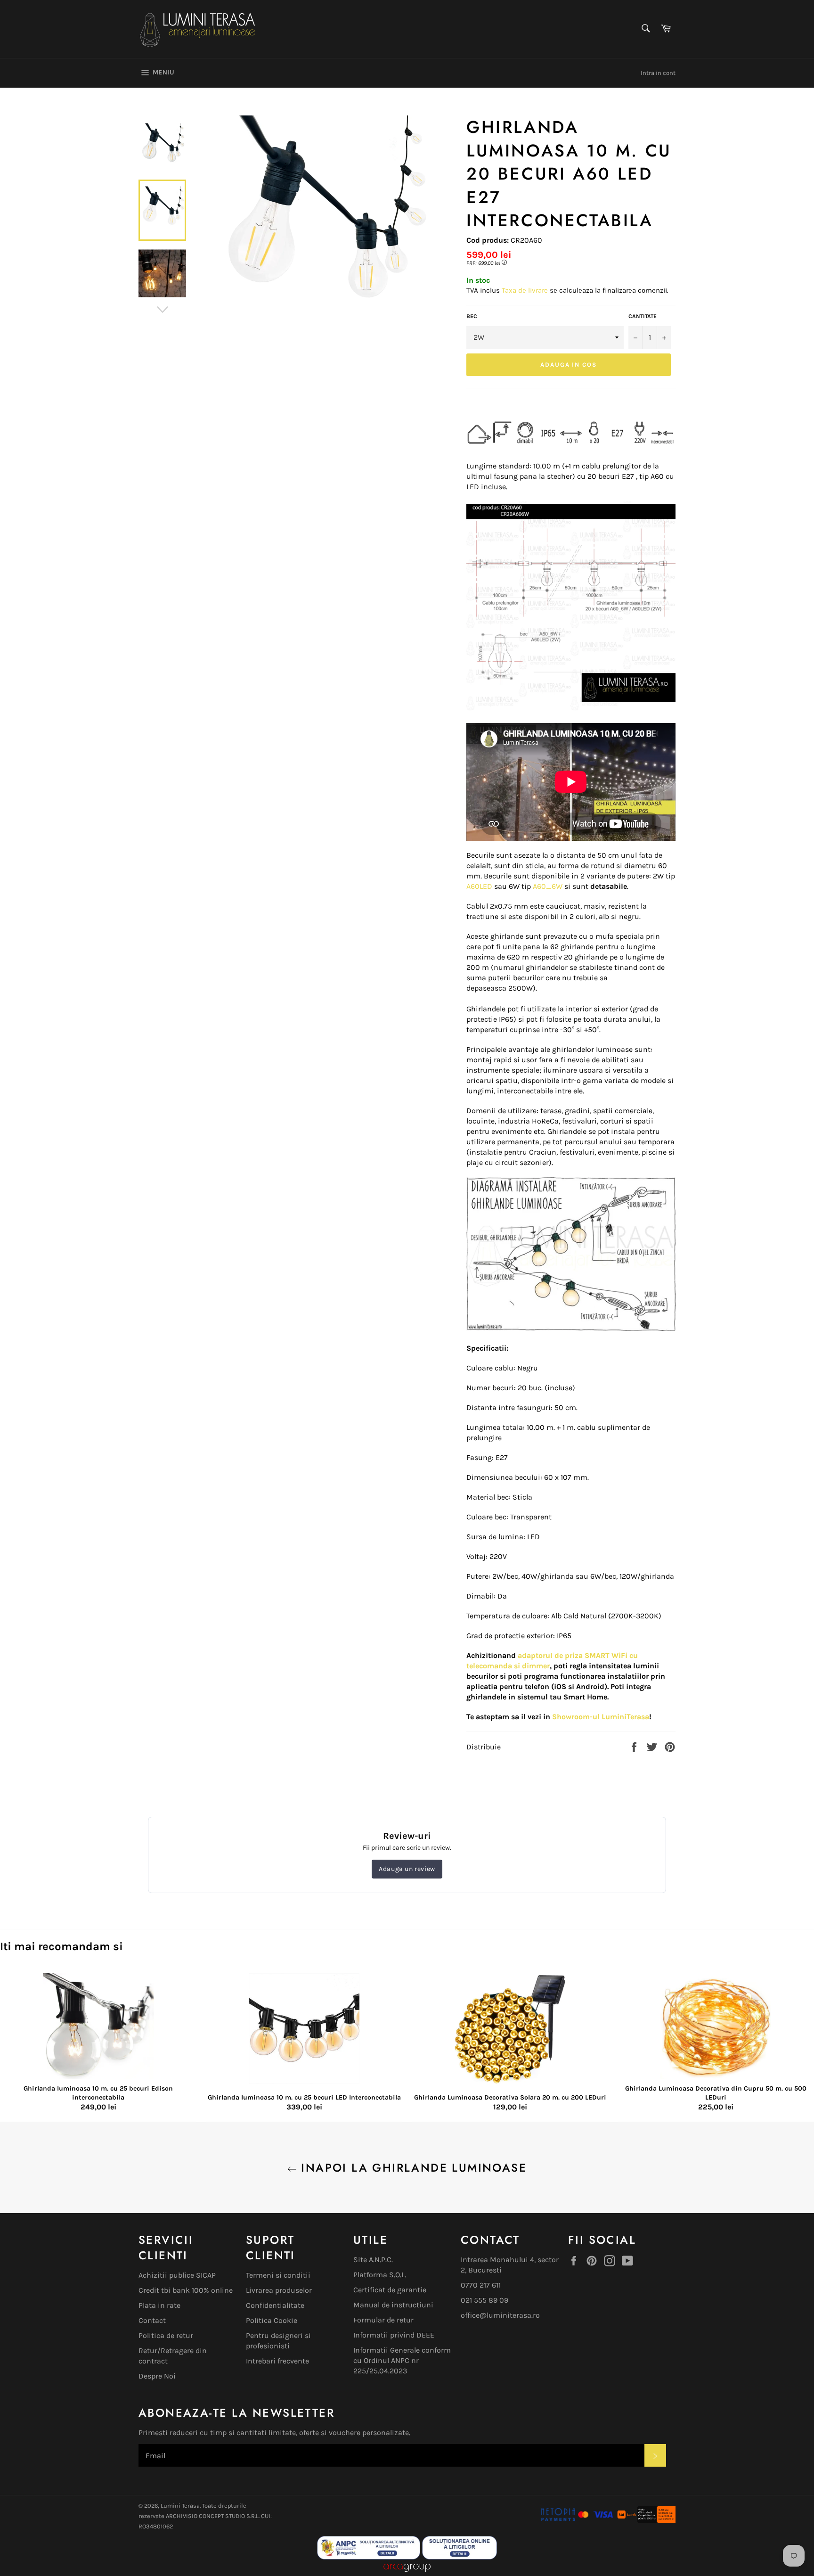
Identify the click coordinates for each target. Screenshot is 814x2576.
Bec (472, 316)
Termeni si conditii (278, 2275)
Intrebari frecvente (277, 2361)
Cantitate (643, 316)
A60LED (479, 886)
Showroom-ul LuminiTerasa (601, 1717)
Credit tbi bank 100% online (186, 2290)
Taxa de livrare (526, 290)
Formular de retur (383, 2320)
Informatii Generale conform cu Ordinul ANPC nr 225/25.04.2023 (402, 2360)
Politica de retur (166, 2335)
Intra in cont (658, 73)
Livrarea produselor (279, 2290)
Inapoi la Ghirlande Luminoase (412, 2168)
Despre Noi (157, 2376)
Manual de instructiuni (393, 2305)
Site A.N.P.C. (373, 2260)
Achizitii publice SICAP (177, 2275)
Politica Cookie (272, 2320)
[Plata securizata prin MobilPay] (577, 2520)
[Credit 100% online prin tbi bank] (646, 2520)
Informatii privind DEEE (394, 2335)
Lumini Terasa (180, 2506)
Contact (152, 2320)
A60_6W (548, 886)
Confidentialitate (275, 2305)
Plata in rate (159, 2305)
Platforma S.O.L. (380, 2275)
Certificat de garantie (390, 2290)
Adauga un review (407, 1869)
